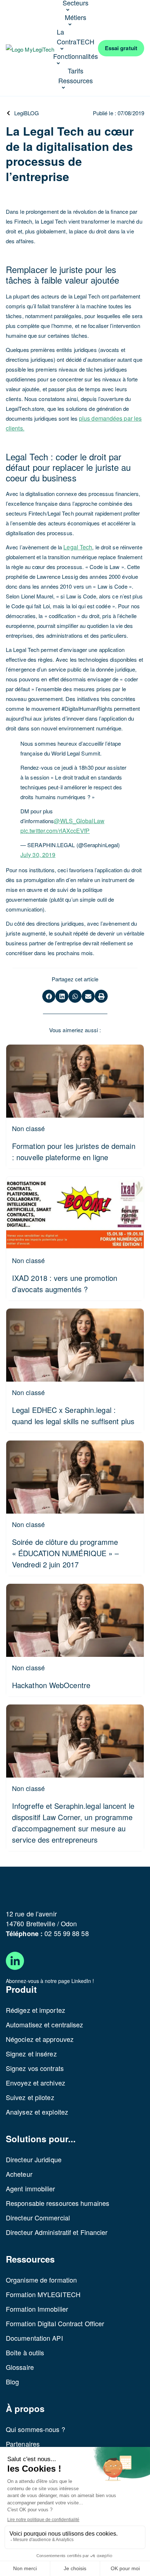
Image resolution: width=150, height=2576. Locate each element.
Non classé (28, 1128)
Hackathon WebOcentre (51, 1685)
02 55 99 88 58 (66, 1933)
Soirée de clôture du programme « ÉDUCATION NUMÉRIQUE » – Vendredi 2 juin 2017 (66, 1553)
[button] (49, 996)
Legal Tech (78, 547)
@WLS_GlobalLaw (79, 821)
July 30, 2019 (38, 855)
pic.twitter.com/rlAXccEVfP (55, 831)
